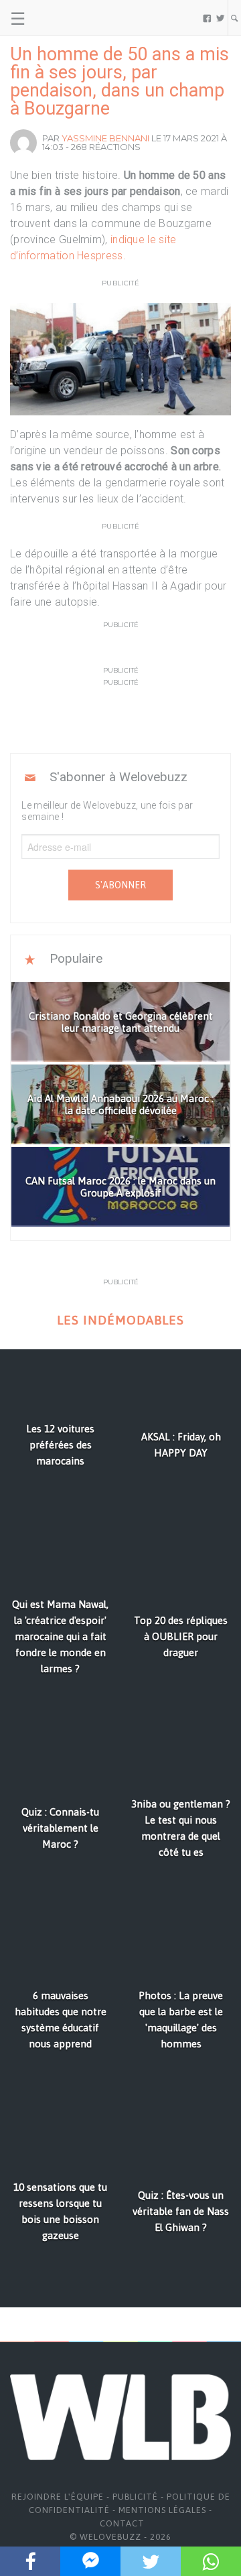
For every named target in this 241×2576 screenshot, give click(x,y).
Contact (122, 2523)
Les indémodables (120, 1320)
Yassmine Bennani (105, 138)
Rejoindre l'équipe (58, 2497)
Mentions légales (162, 2510)
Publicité (135, 2497)
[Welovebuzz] (61, 18)
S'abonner (120, 885)
